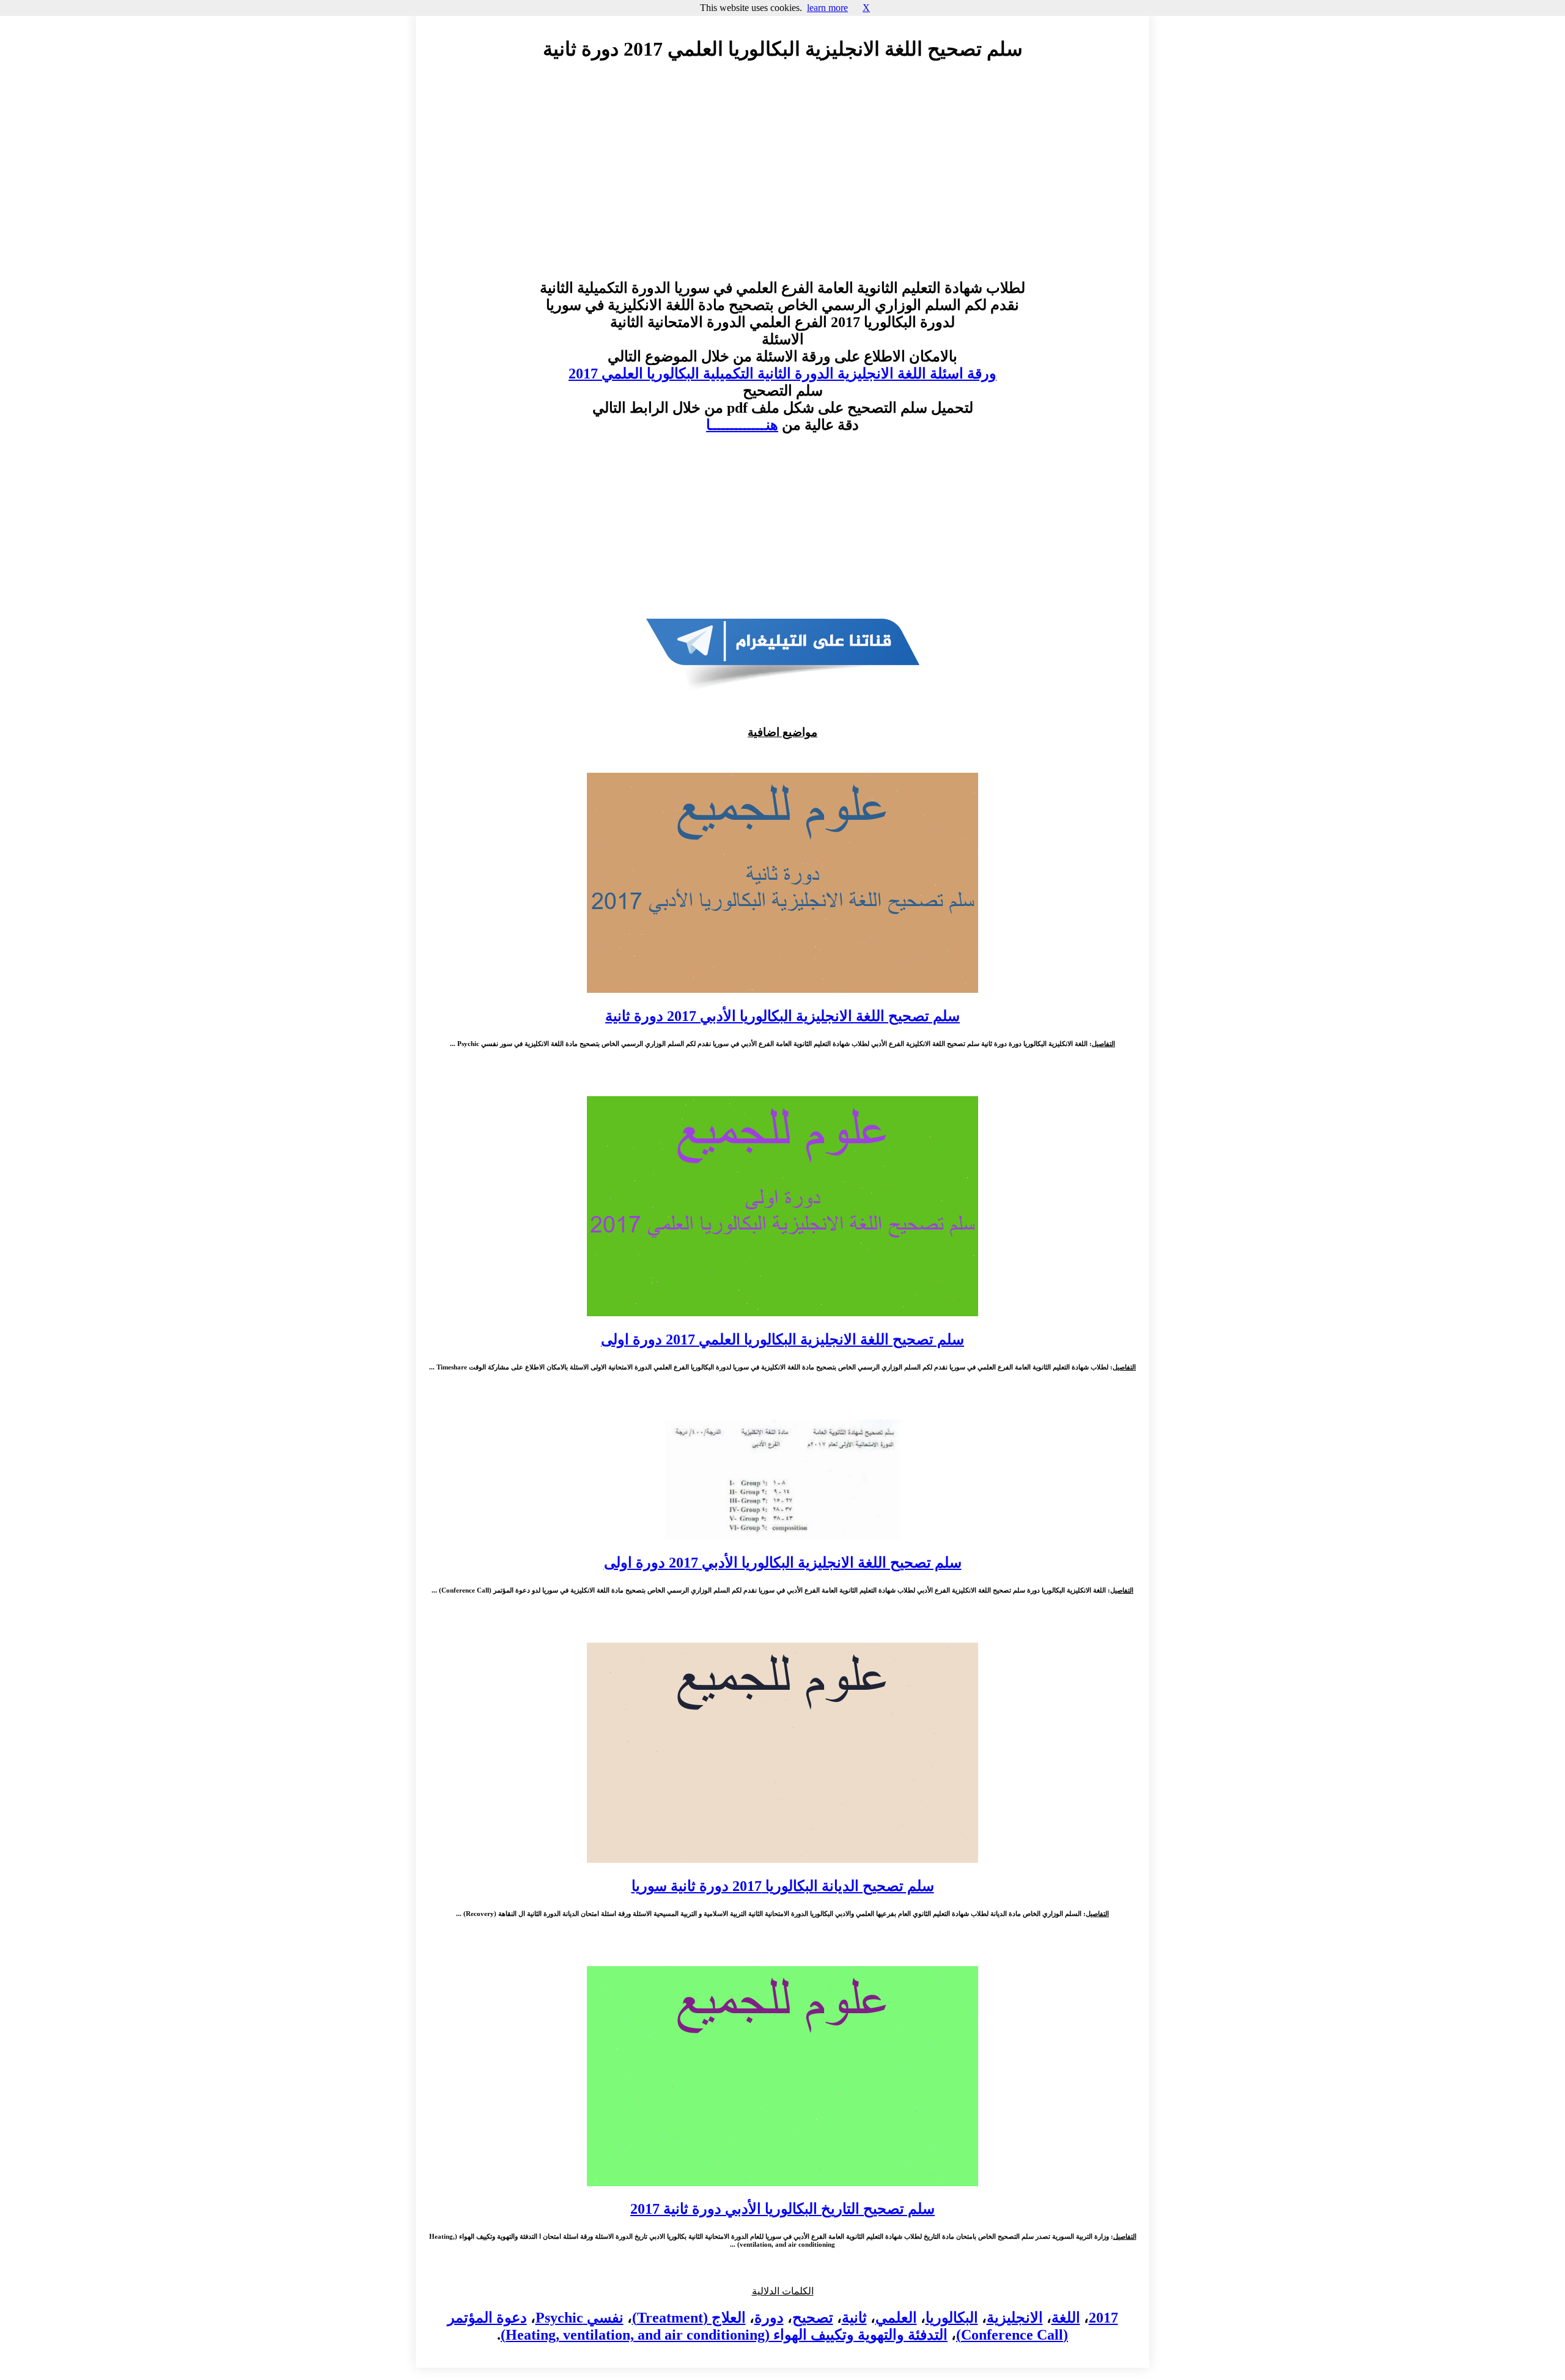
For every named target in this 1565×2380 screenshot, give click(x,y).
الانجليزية (1015, 2318)
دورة (769, 2318)
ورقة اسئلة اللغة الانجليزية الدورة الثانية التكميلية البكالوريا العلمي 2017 (782, 374)
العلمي (896, 2318)
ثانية (854, 2318)
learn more (827, 8)
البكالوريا (952, 2318)
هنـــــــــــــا (742, 425)
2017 (1103, 2318)
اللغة (1066, 2318)
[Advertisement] (782, 182)
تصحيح (813, 2318)
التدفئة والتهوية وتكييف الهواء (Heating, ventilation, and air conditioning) (724, 2335)
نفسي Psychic (580, 2318)
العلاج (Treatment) (689, 2318)
